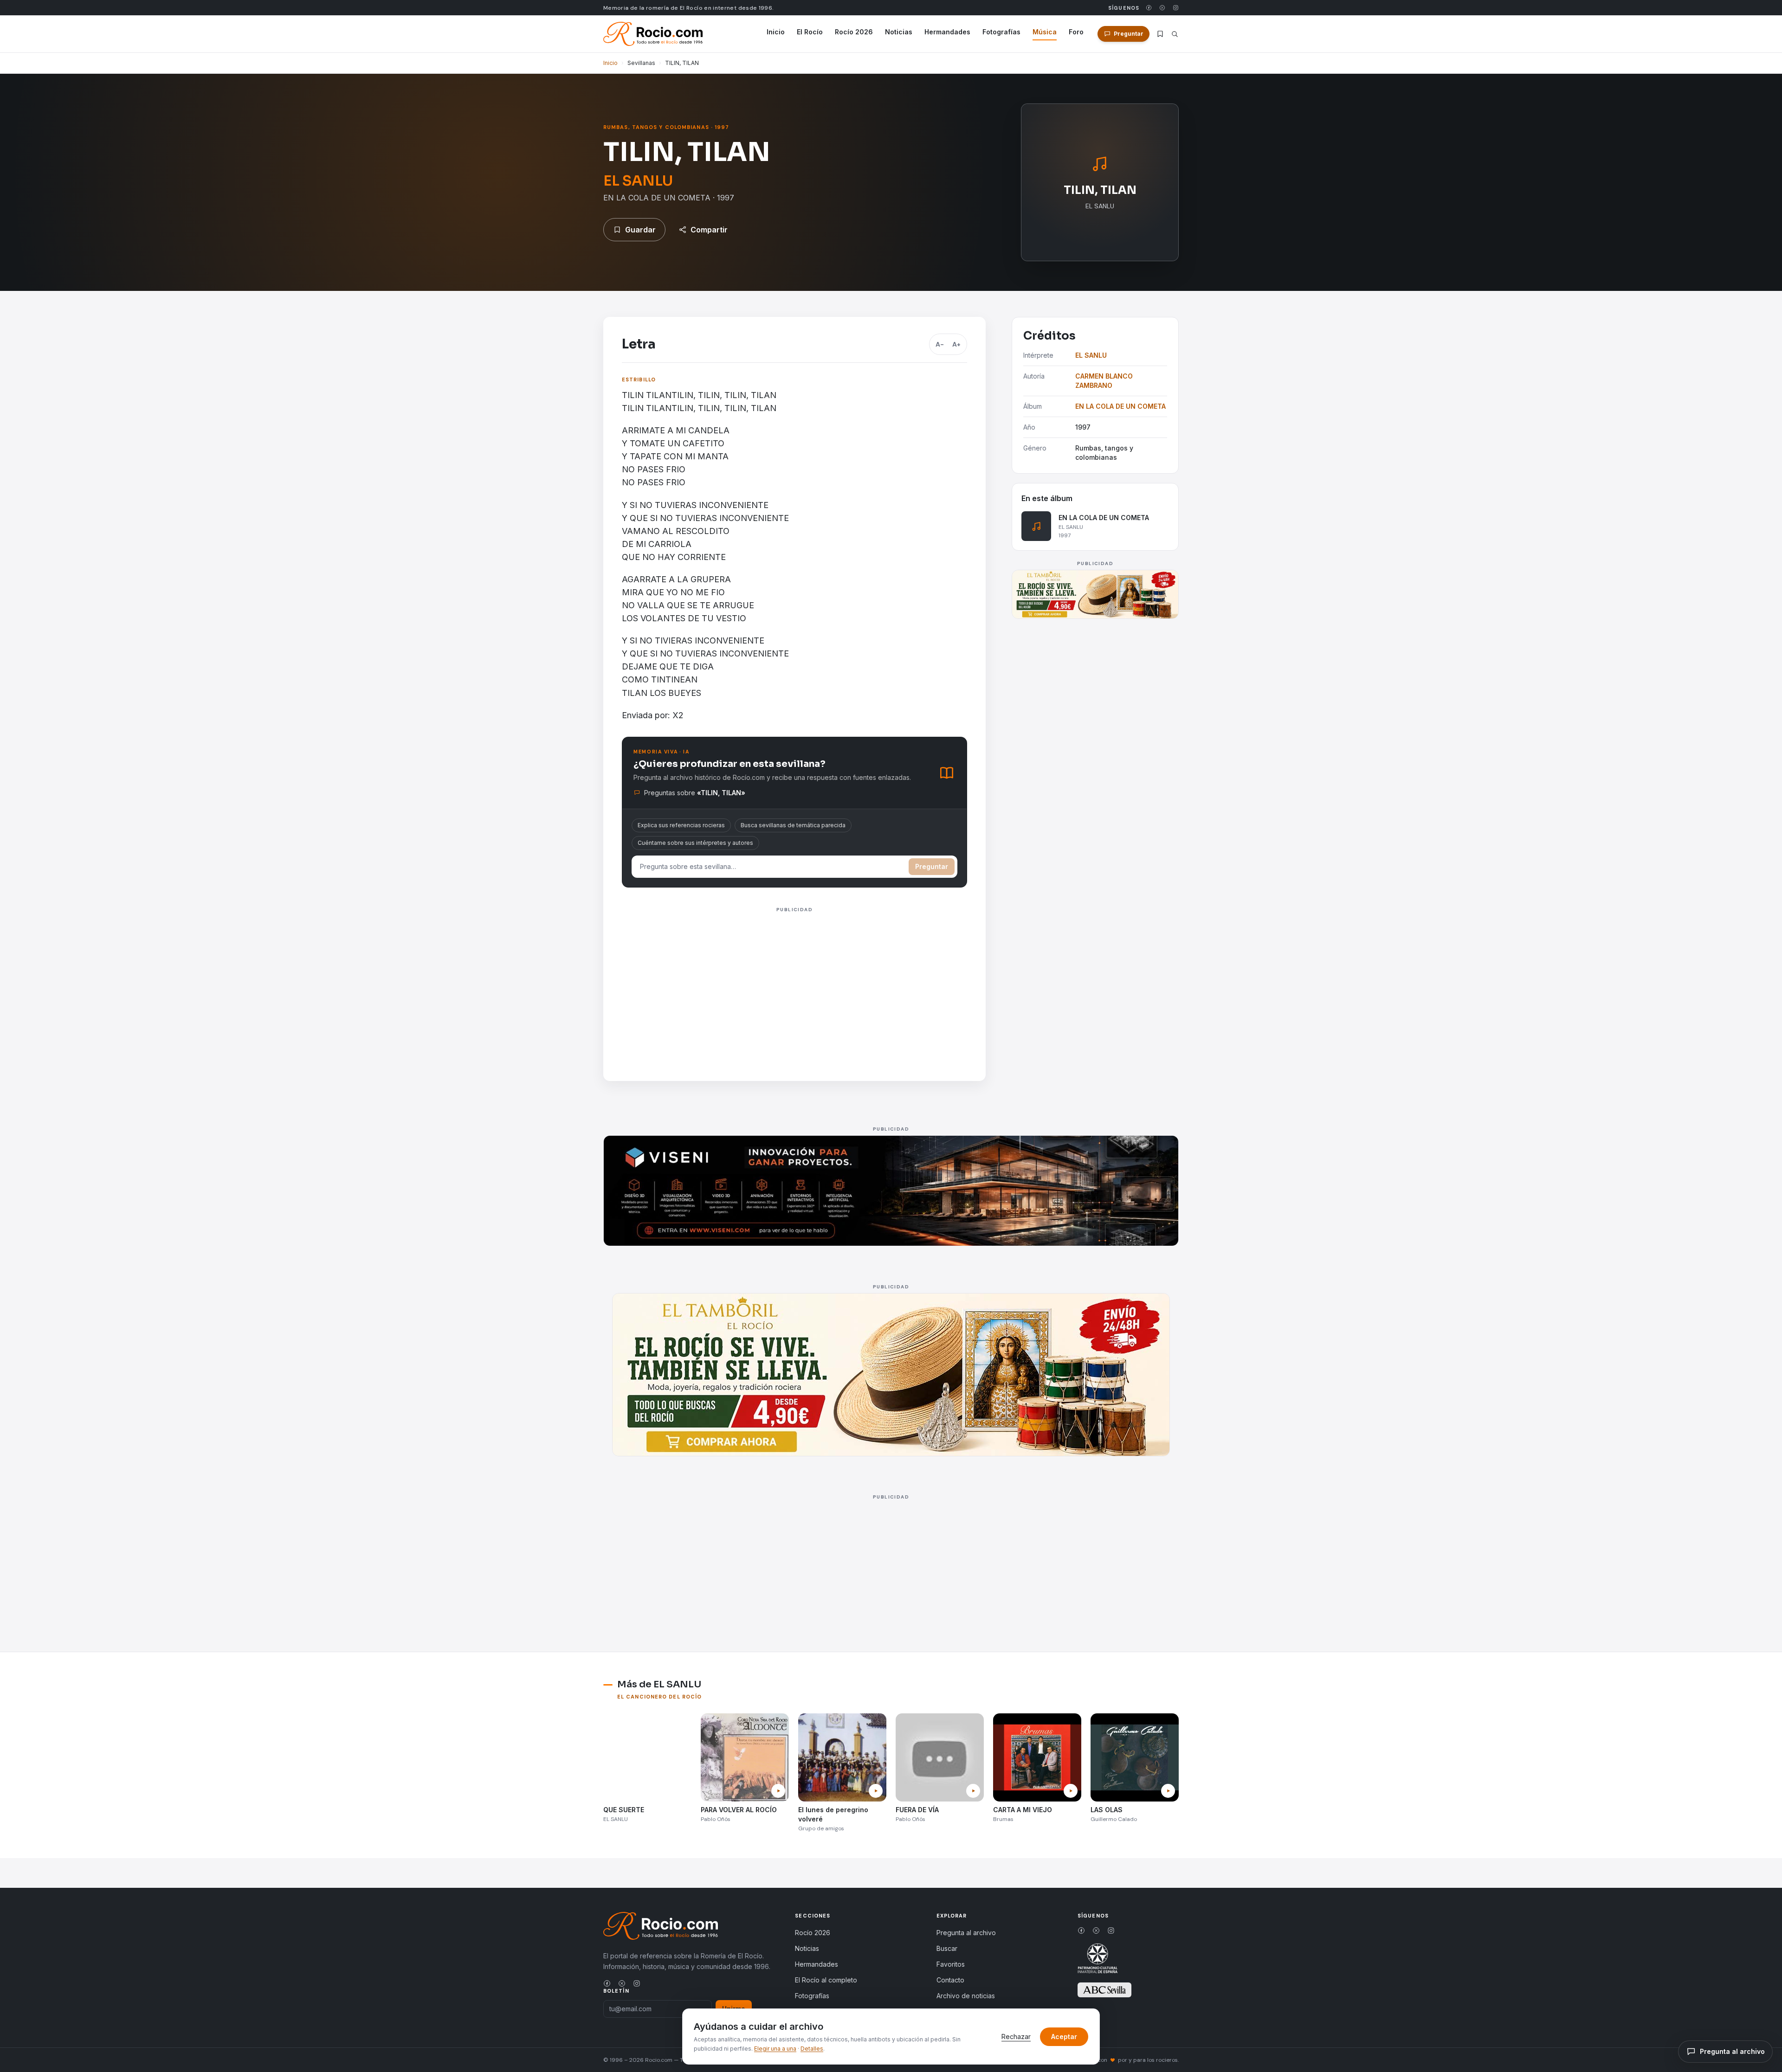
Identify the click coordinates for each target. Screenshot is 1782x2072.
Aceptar (1064, 2037)
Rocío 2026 (854, 32)
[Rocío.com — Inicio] (653, 34)
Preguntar (932, 866)
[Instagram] (1176, 8)
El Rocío (810, 32)
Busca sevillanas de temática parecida (793, 825)
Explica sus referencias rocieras (681, 825)
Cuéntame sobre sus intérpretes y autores (695, 843)
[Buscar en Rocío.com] (1175, 34)
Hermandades (947, 32)
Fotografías (1001, 32)
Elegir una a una (775, 2049)
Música (1045, 32)
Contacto (950, 1980)
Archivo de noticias (966, 1996)
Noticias (899, 32)
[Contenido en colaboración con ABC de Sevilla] (1104, 1990)
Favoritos (951, 1964)
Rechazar (1016, 2037)
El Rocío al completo (826, 1980)
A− (940, 344)
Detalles (812, 2049)
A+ (956, 344)
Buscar (947, 1948)
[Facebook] (1149, 8)
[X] (1162, 8)
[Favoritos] (1160, 34)
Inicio (776, 32)
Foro (1076, 32)
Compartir (709, 230)
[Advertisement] (794, 981)
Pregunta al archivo (966, 1933)
